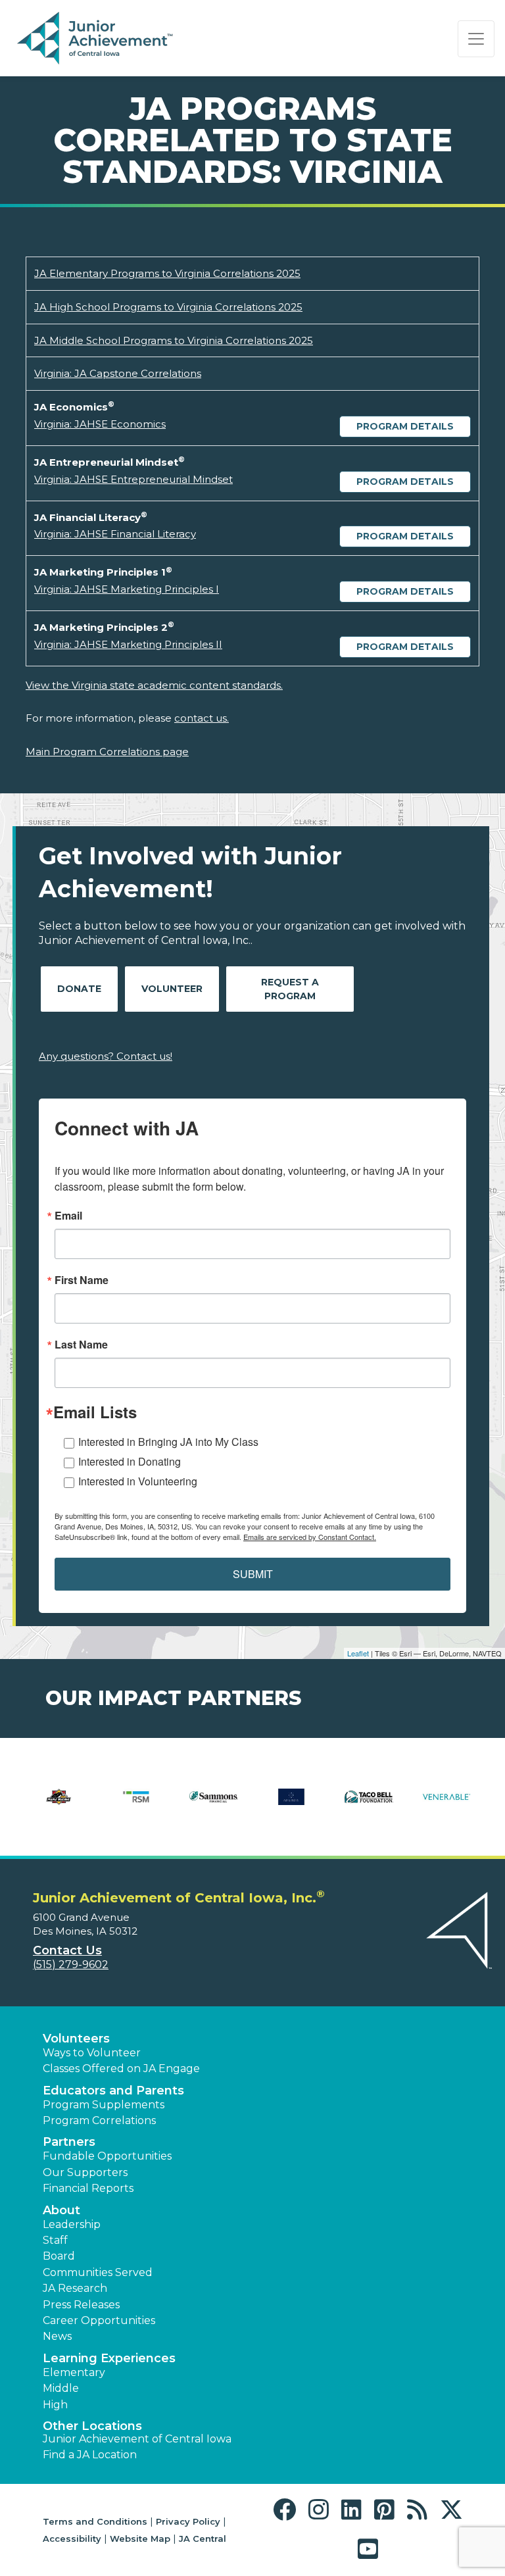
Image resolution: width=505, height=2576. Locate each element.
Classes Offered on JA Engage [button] (121, 2068)
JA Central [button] (203, 2539)
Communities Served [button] (98, 2272)
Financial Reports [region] (88, 2188)
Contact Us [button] (67, 1950)
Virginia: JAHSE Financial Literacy (115, 534)
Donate (79, 989)
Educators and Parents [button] (113, 2091)
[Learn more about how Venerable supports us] (446, 1805)
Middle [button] (61, 2388)
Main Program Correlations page (107, 752)
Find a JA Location (90, 2455)
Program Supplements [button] (104, 2105)
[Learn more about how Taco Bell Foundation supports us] (369, 1805)
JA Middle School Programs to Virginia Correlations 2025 (174, 340)
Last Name (81, 1345)
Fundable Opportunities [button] (107, 2156)
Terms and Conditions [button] (95, 2521)
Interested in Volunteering (138, 1481)
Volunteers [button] (76, 2039)
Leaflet (358, 1653)
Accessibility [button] (72, 2539)
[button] (288, 2510)
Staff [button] (55, 2240)
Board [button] (59, 2256)
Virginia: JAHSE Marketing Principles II (128, 644)
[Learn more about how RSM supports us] (136, 1805)
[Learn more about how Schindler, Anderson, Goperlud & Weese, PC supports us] (291, 1805)
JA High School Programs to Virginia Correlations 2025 (168, 307)
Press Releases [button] (81, 2305)
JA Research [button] (75, 2288)
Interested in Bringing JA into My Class (168, 1442)
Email (68, 1216)
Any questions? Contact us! (106, 1056)
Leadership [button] (72, 2224)
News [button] (57, 2336)
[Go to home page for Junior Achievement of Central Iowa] (96, 39)
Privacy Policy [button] (188, 2521)
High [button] (55, 2405)
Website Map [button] (140, 2539)
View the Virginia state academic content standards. (154, 685)
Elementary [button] (74, 2372)
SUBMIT (253, 1574)
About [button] (61, 2210)
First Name (82, 1280)
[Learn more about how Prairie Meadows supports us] (59, 1805)
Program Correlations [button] (99, 2120)
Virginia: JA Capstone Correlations (118, 373)
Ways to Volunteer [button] (92, 2053)
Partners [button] (69, 2142)
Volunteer (172, 989)
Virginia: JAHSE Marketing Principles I (127, 589)
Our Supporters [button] (85, 2172)
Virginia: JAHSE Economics (100, 424)
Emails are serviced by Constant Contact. (310, 1537)
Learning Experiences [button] (109, 2358)
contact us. (202, 718)
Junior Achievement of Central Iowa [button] (137, 2439)
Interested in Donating (130, 1461)
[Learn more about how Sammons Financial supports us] (214, 1805)
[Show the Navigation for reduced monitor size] (476, 39)
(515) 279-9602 (71, 1965)
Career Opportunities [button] (99, 2320)
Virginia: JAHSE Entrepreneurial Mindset (133, 479)
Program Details (405, 426)
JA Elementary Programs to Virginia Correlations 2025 (167, 273)
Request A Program (290, 989)
